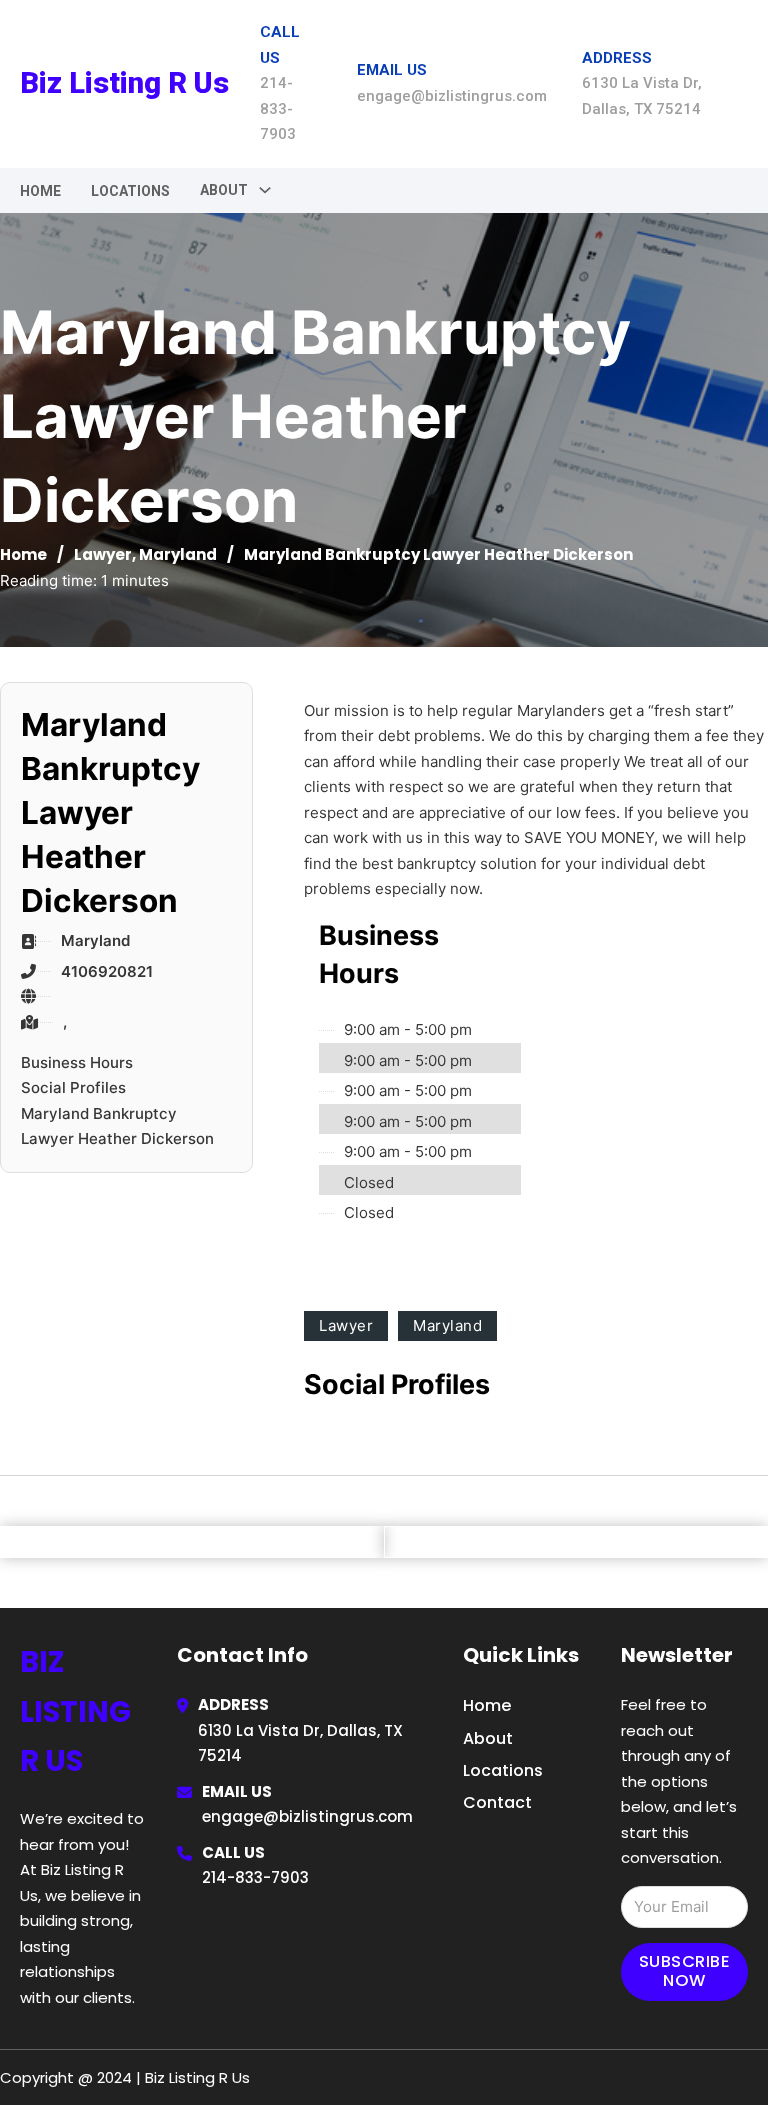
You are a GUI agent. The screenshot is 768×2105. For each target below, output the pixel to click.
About (488, 1738)
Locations (130, 191)
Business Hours (77, 1062)
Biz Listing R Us (124, 83)
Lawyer (103, 554)
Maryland (178, 554)
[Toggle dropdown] (265, 190)
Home (40, 191)
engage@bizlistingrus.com (307, 1816)
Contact (497, 1802)
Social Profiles (73, 1087)
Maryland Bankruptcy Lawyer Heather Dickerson (117, 1126)
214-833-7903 (255, 1877)
